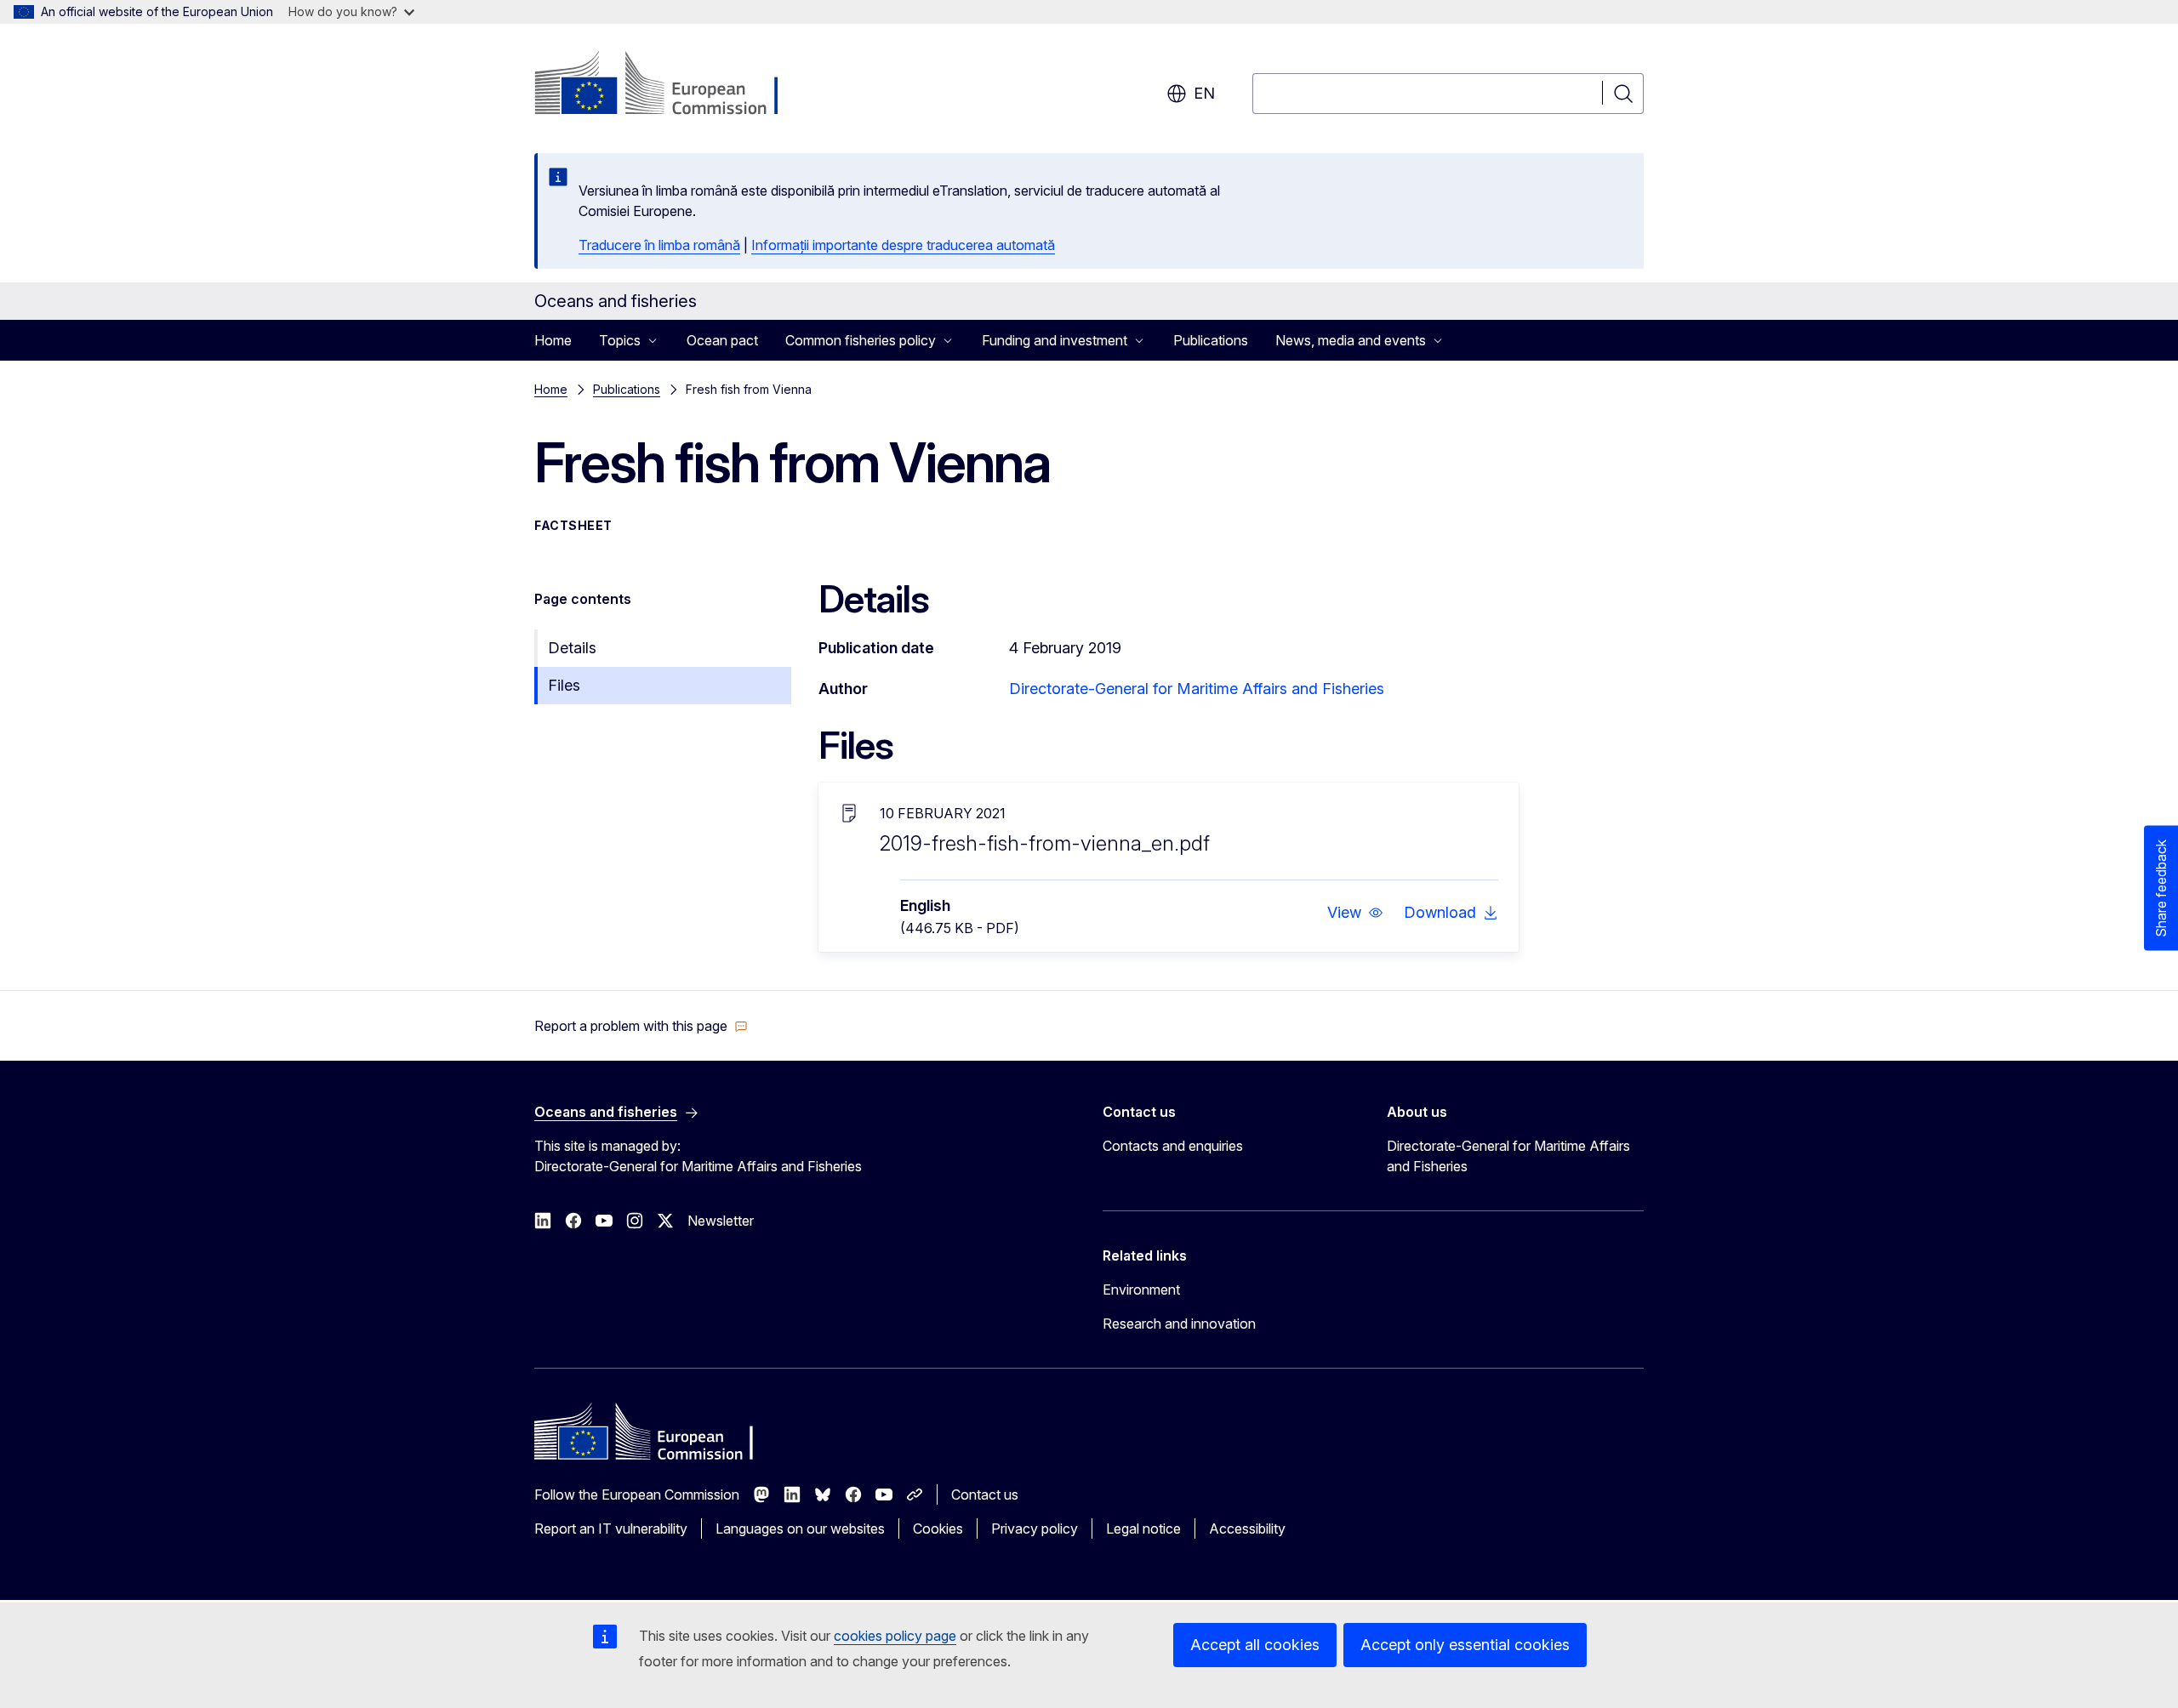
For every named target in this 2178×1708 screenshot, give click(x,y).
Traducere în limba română (659, 245)
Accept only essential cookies (1465, 1645)
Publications (1211, 340)
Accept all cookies (1255, 1645)
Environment (1141, 1290)
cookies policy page (895, 1636)
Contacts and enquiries (1173, 1146)
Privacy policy (1035, 1529)
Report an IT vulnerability (611, 1529)
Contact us (985, 1494)
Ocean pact (722, 340)
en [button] (1204, 93)
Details (572, 648)
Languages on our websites (800, 1529)
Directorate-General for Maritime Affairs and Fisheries (1197, 689)
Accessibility (1247, 1529)
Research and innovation (1179, 1324)
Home (553, 340)
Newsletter (721, 1221)
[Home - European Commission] (672, 85)
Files (564, 685)
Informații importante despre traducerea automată (903, 245)
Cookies (938, 1529)
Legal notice (1143, 1529)
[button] (1355, 913)
